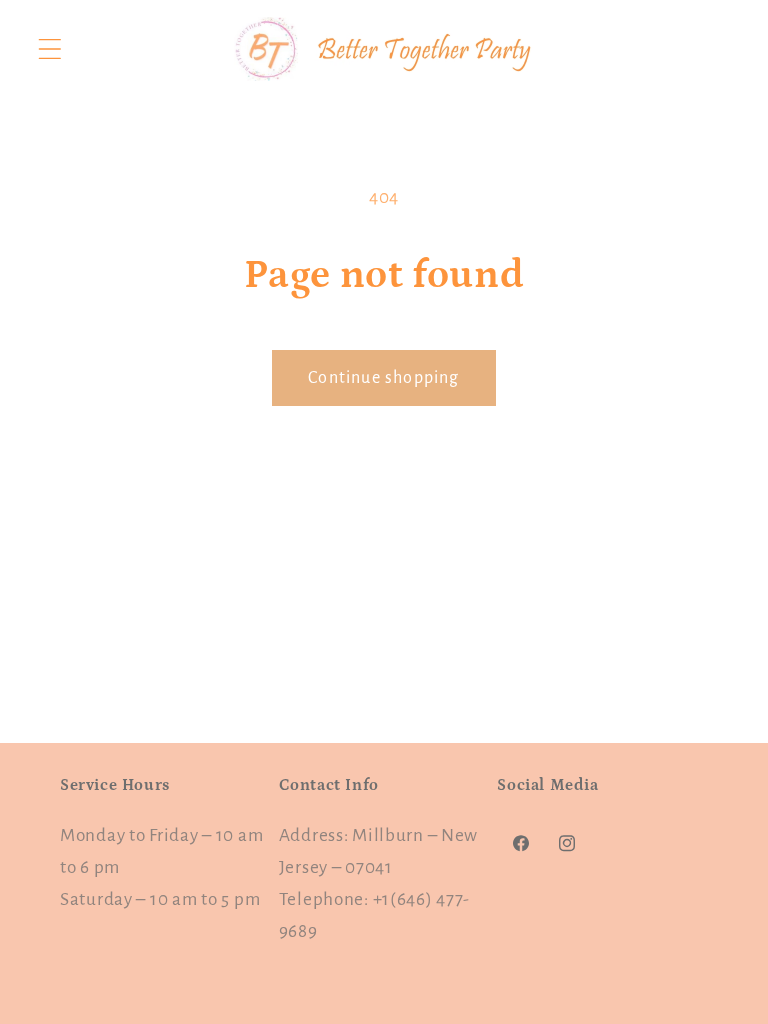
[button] (50, 49)
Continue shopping (383, 378)
